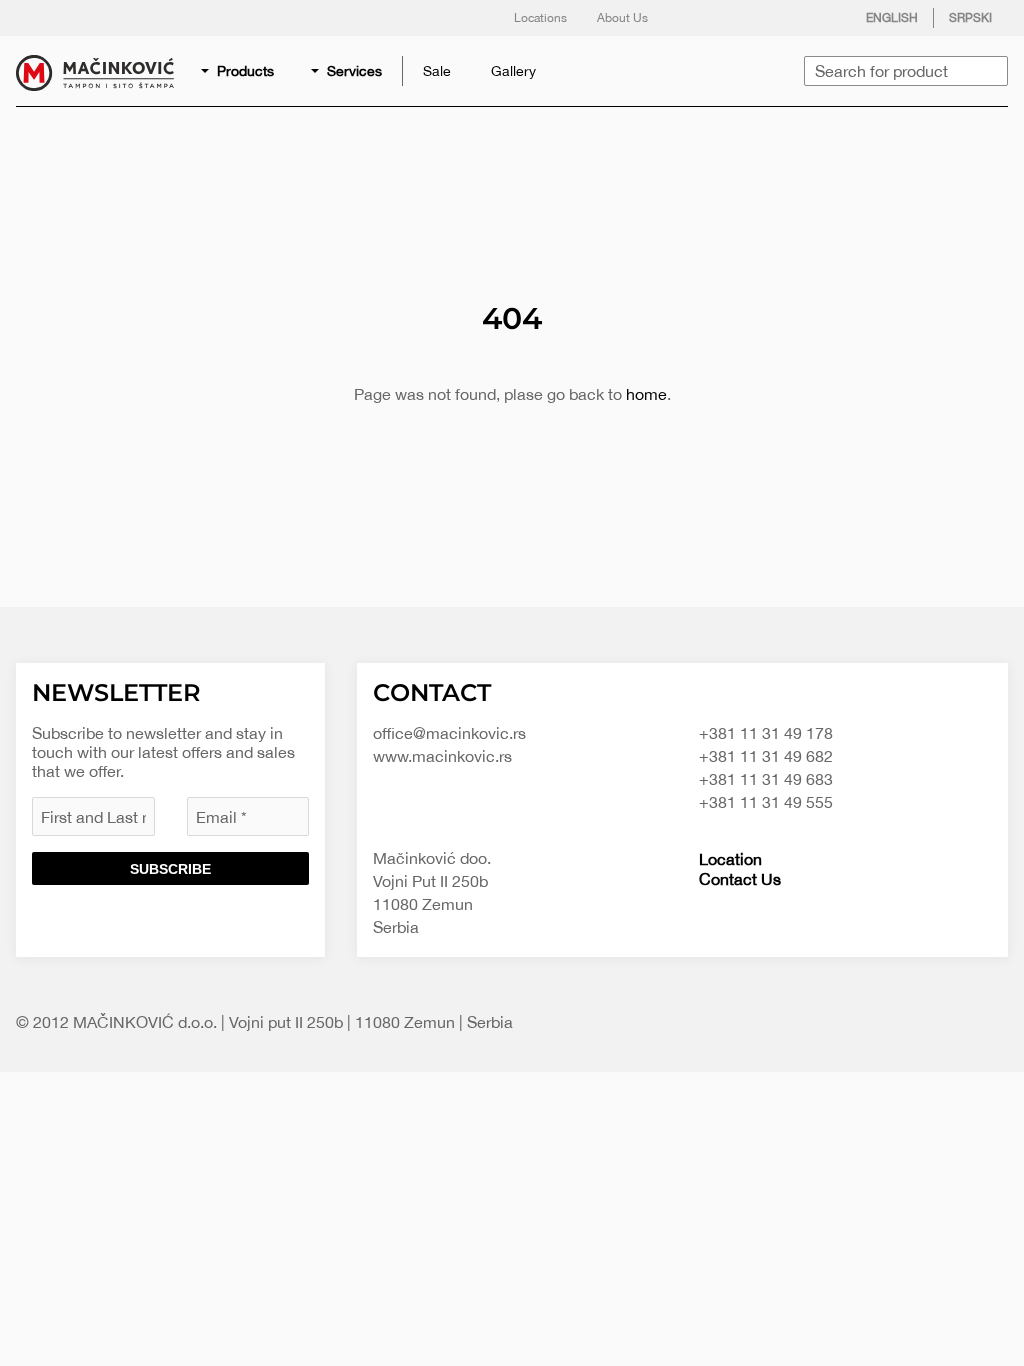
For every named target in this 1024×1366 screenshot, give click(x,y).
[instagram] (777, 18)
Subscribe (170, 869)
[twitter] (737, 18)
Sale (437, 71)
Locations (540, 18)
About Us (622, 18)
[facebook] (697, 18)
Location (730, 859)
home (646, 394)
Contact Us (740, 879)
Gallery (513, 71)
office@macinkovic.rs (449, 733)
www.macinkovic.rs (442, 756)
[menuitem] (239, 71)
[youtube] (817, 18)
